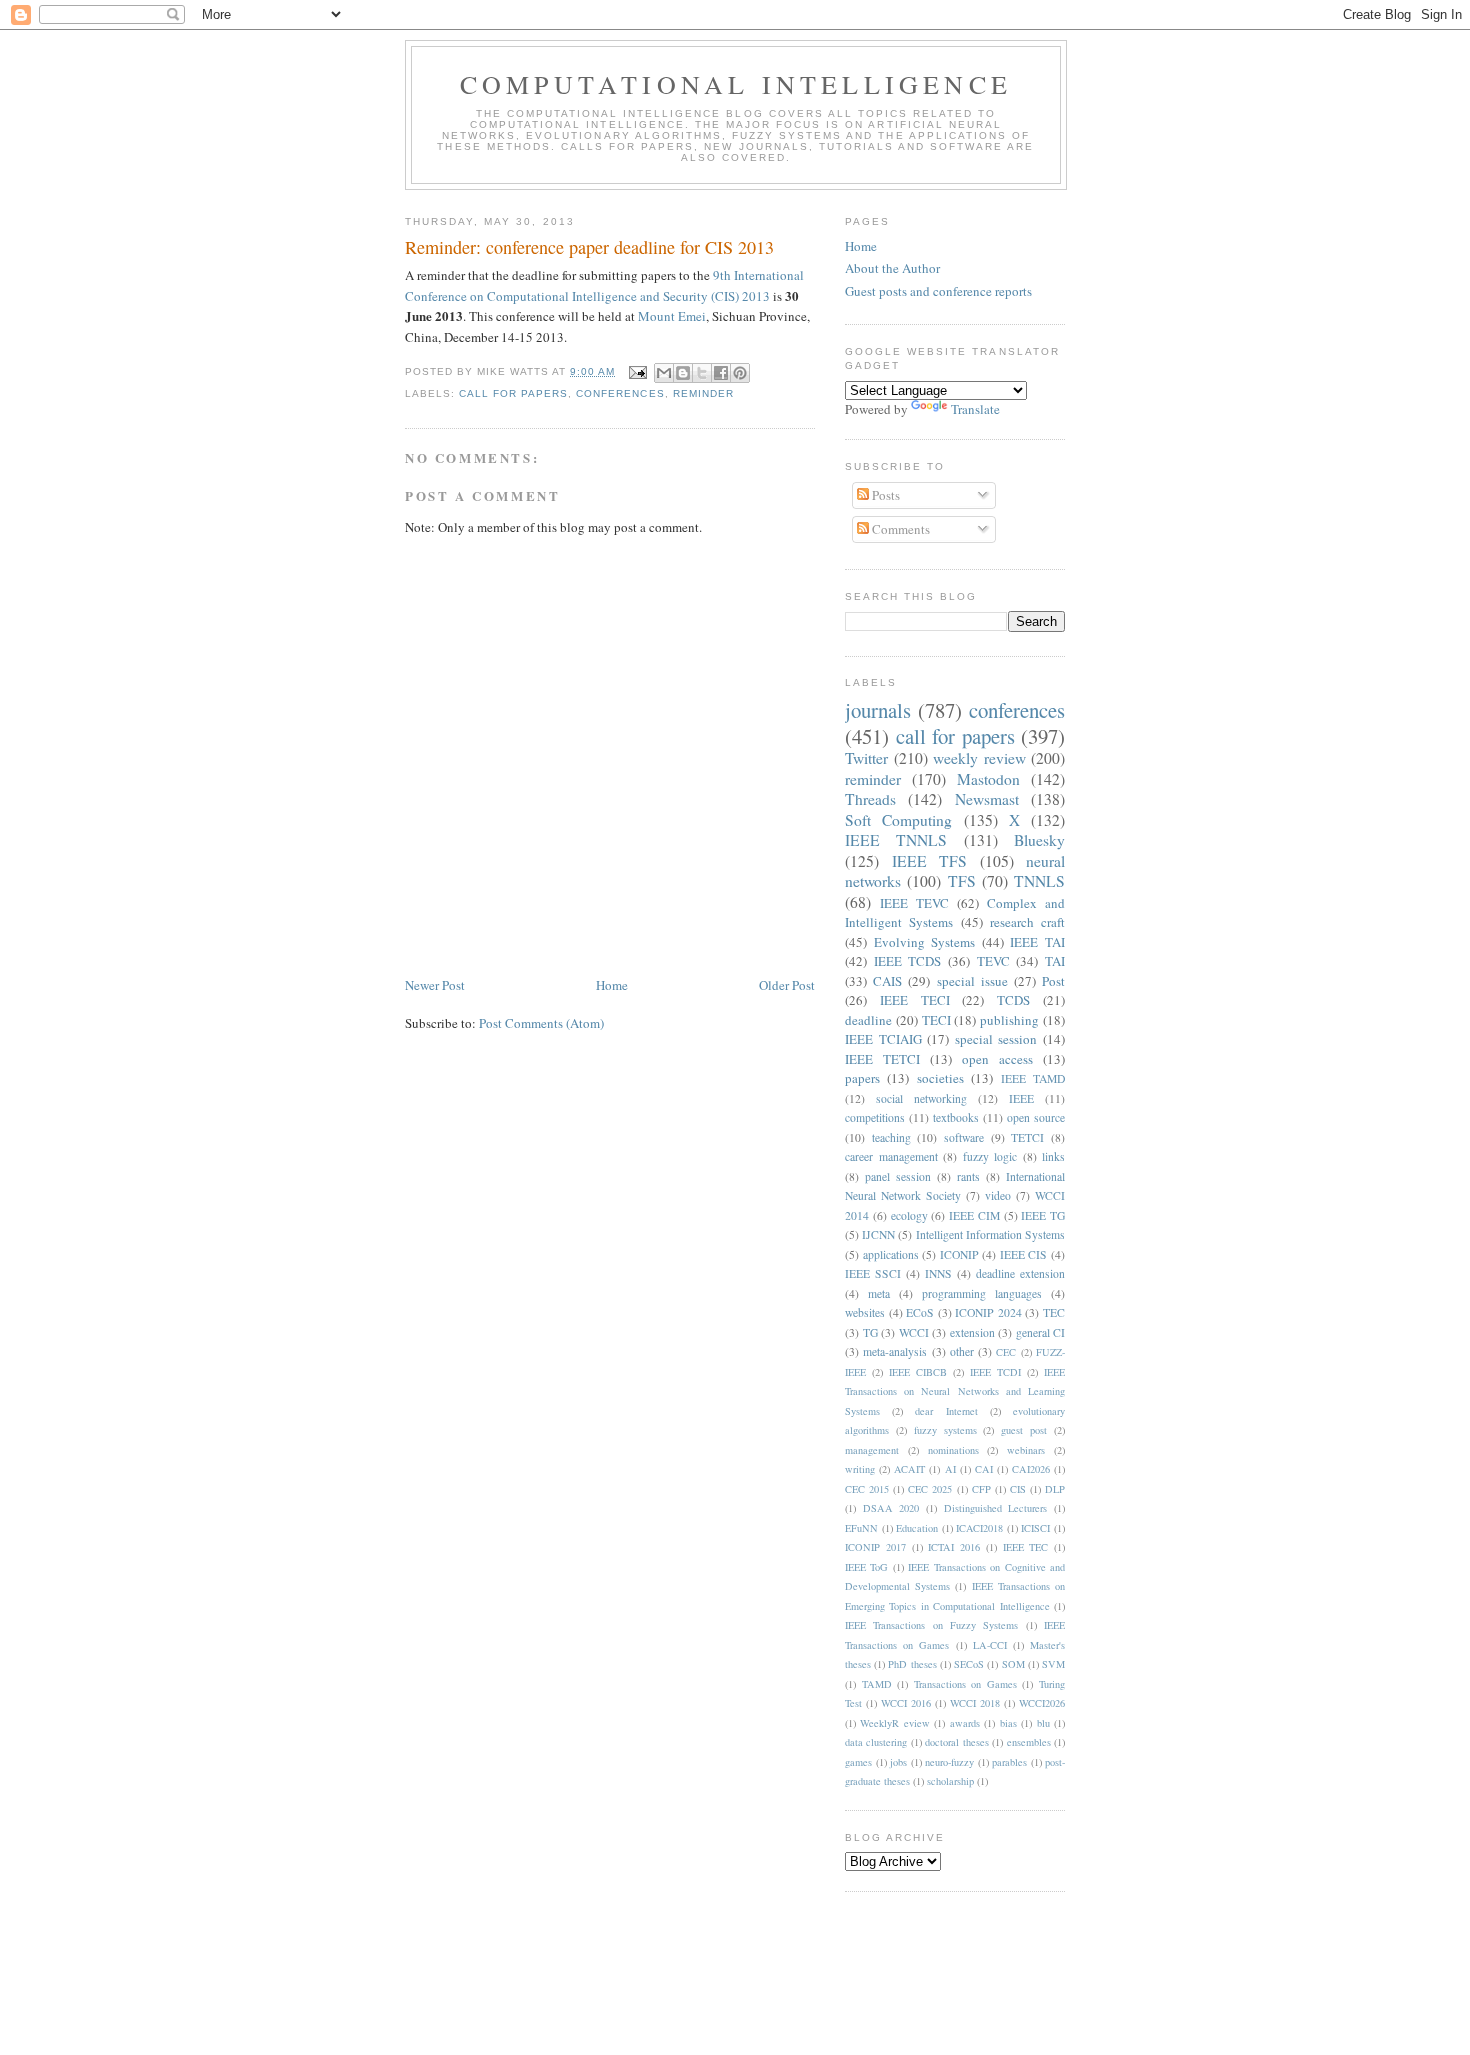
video (998, 1195)
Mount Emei (672, 316)
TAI (1055, 961)
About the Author (892, 268)
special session (996, 1039)
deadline (868, 1020)
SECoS (969, 1664)
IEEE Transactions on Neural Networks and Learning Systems (955, 1391)
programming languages (982, 1293)
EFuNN (861, 1528)
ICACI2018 (979, 1528)
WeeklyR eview (894, 1723)
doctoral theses (956, 1742)
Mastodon (988, 779)
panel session (898, 1176)
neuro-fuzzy (949, 1762)
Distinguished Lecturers (996, 1508)
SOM (1013, 1664)
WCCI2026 (1042, 1703)
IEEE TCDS (908, 961)
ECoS (920, 1312)
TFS (962, 881)
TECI (936, 1020)
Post (1053, 981)
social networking (921, 1098)
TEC (1054, 1312)
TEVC (993, 961)
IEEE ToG (866, 1567)
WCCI (914, 1332)
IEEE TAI (1037, 942)
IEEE (1021, 1098)
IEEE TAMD (1033, 1078)
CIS (1018, 1489)
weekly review (979, 758)
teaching (891, 1137)
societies (940, 1078)
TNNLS (1039, 881)
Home (612, 985)
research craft (1027, 922)
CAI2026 (1031, 1469)
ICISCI (1035, 1528)
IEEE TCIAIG (883, 1039)
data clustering (876, 1742)
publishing (1009, 1020)
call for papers (513, 393)
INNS (938, 1273)
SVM (1053, 1664)
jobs (898, 1762)
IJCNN (878, 1234)
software (964, 1137)
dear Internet (946, 1411)
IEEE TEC (1026, 1547)
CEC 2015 (867, 1489)
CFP (981, 1489)
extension (972, 1332)
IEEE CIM (974, 1215)
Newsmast (987, 799)
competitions (875, 1117)
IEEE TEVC (914, 903)
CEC (1006, 1352)
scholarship (950, 1781)
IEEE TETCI (882, 1059)
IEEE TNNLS (896, 840)
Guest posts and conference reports (938, 291)
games (858, 1762)
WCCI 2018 (975, 1703)
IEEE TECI (915, 1000)
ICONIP (959, 1254)
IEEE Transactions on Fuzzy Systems (931, 1625)
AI (950, 1469)
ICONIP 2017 (875, 1547)
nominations (953, 1450)
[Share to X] (702, 373)
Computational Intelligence (736, 84)
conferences (620, 393)
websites (865, 1312)
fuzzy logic (990, 1156)
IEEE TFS (930, 861)
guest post (1024, 1430)
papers (862, 1078)
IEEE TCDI (995, 1372)
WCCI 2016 (906, 1703)
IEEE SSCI (873, 1273)
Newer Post (435, 985)
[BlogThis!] (683, 373)
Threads (870, 799)
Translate (975, 409)
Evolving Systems (925, 942)
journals (878, 710)
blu (1043, 1723)
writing (860, 1469)
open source (1036, 1117)
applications (891, 1254)
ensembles (1029, 1742)
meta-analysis (895, 1351)
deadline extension (1020, 1273)
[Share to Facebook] (721, 373)
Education (917, 1528)
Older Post (787, 985)
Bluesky (1039, 840)
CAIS (887, 981)
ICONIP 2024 (988, 1312)
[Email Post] (636, 371)
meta (879, 1293)
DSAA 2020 (891, 1508)
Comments (899, 529)
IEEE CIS (1024, 1254)
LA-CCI (990, 1645)
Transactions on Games (965, 1684)
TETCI (1027, 1137)
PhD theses (912, 1664)
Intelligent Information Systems (990, 1234)
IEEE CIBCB (918, 1372)
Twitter (866, 758)
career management (891, 1156)
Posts (884, 495)
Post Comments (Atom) (541, 1023)
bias (1008, 1723)
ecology (909, 1215)
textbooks (956, 1117)
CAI (984, 1469)
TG (870, 1332)
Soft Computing (898, 820)
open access (997, 1059)
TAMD (877, 1684)
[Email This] (664, 373)
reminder (703, 393)
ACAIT (909, 1469)
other (962, 1351)
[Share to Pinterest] (740, 373)
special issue (972, 981)
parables (1009, 1762)
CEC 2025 (930, 1489)
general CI (1041, 1332)
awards (965, 1723)
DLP (1055, 1489)
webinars (1026, 1450)
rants (968, 1176)
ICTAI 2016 (954, 1547)
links (1053, 1156)
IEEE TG (1043, 1215)
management (872, 1450)
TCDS (1013, 1000)
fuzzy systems (945, 1430)
